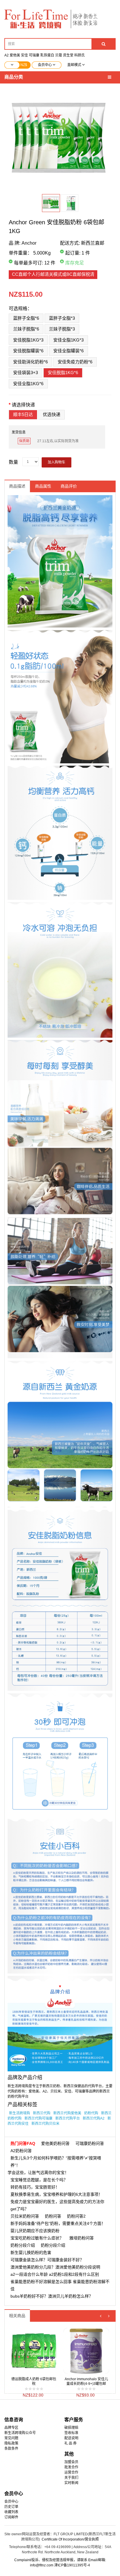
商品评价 (69, 486)
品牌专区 (11, 2428)
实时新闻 (71, 2483)
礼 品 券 (70, 2443)
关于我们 (71, 2478)
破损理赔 (71, 2428)
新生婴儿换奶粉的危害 (31, 2253)
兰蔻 (59, 55)
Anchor (29, 243)
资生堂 (68, 55)
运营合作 (71, 2472)
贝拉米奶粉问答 (25, 2216)
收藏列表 (11, 2512)
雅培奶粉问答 (82, 2238)
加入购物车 (57, 462)
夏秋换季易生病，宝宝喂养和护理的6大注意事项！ (57, 2194)
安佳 (24, 55)
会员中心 (11, 2502)
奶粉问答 (53, 2216)
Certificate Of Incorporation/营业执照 (70, 2539)
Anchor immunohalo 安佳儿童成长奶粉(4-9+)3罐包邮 (86, 2381)
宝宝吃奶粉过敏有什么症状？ (37, 2238)
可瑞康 (34, 55)
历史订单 (11, 2507)
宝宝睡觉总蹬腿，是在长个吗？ (39, 2180)
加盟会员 (71, 2462)
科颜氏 (80, 55)
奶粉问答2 (76, 2216)
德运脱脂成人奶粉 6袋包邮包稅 (34, 2381)
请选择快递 (23, 405)
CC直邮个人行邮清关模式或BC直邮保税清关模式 (53, 275)
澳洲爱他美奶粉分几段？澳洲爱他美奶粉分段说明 (55, 2267)
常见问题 (11, 2438)
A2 (7, 55)
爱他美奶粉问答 (55, 2143)
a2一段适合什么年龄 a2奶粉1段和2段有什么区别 (55, 2274)
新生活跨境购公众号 (20, 2433)
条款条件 (11, 2449)
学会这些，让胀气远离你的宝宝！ (38, 2173)
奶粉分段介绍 (23, 2245)
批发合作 (71, 2467)
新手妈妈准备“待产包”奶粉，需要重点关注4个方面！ (58, 2223)
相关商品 (17, 2316)
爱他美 (15, 55)
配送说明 (71, 2438)
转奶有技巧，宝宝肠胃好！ (35, 2187)
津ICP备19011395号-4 (72, 2565)
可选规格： (20, 309)
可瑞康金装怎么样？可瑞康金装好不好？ (47, 2260)
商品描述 (17, 486)
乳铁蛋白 (47, 55)
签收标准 (71, 2433)
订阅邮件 (11, 2517)
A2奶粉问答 (21, 2151)
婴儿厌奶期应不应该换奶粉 (35, 2231)
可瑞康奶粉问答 (90, 2143)
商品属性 (43, 486)
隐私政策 (11, 2443)
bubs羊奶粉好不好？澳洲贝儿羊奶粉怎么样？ (52, 2296)
